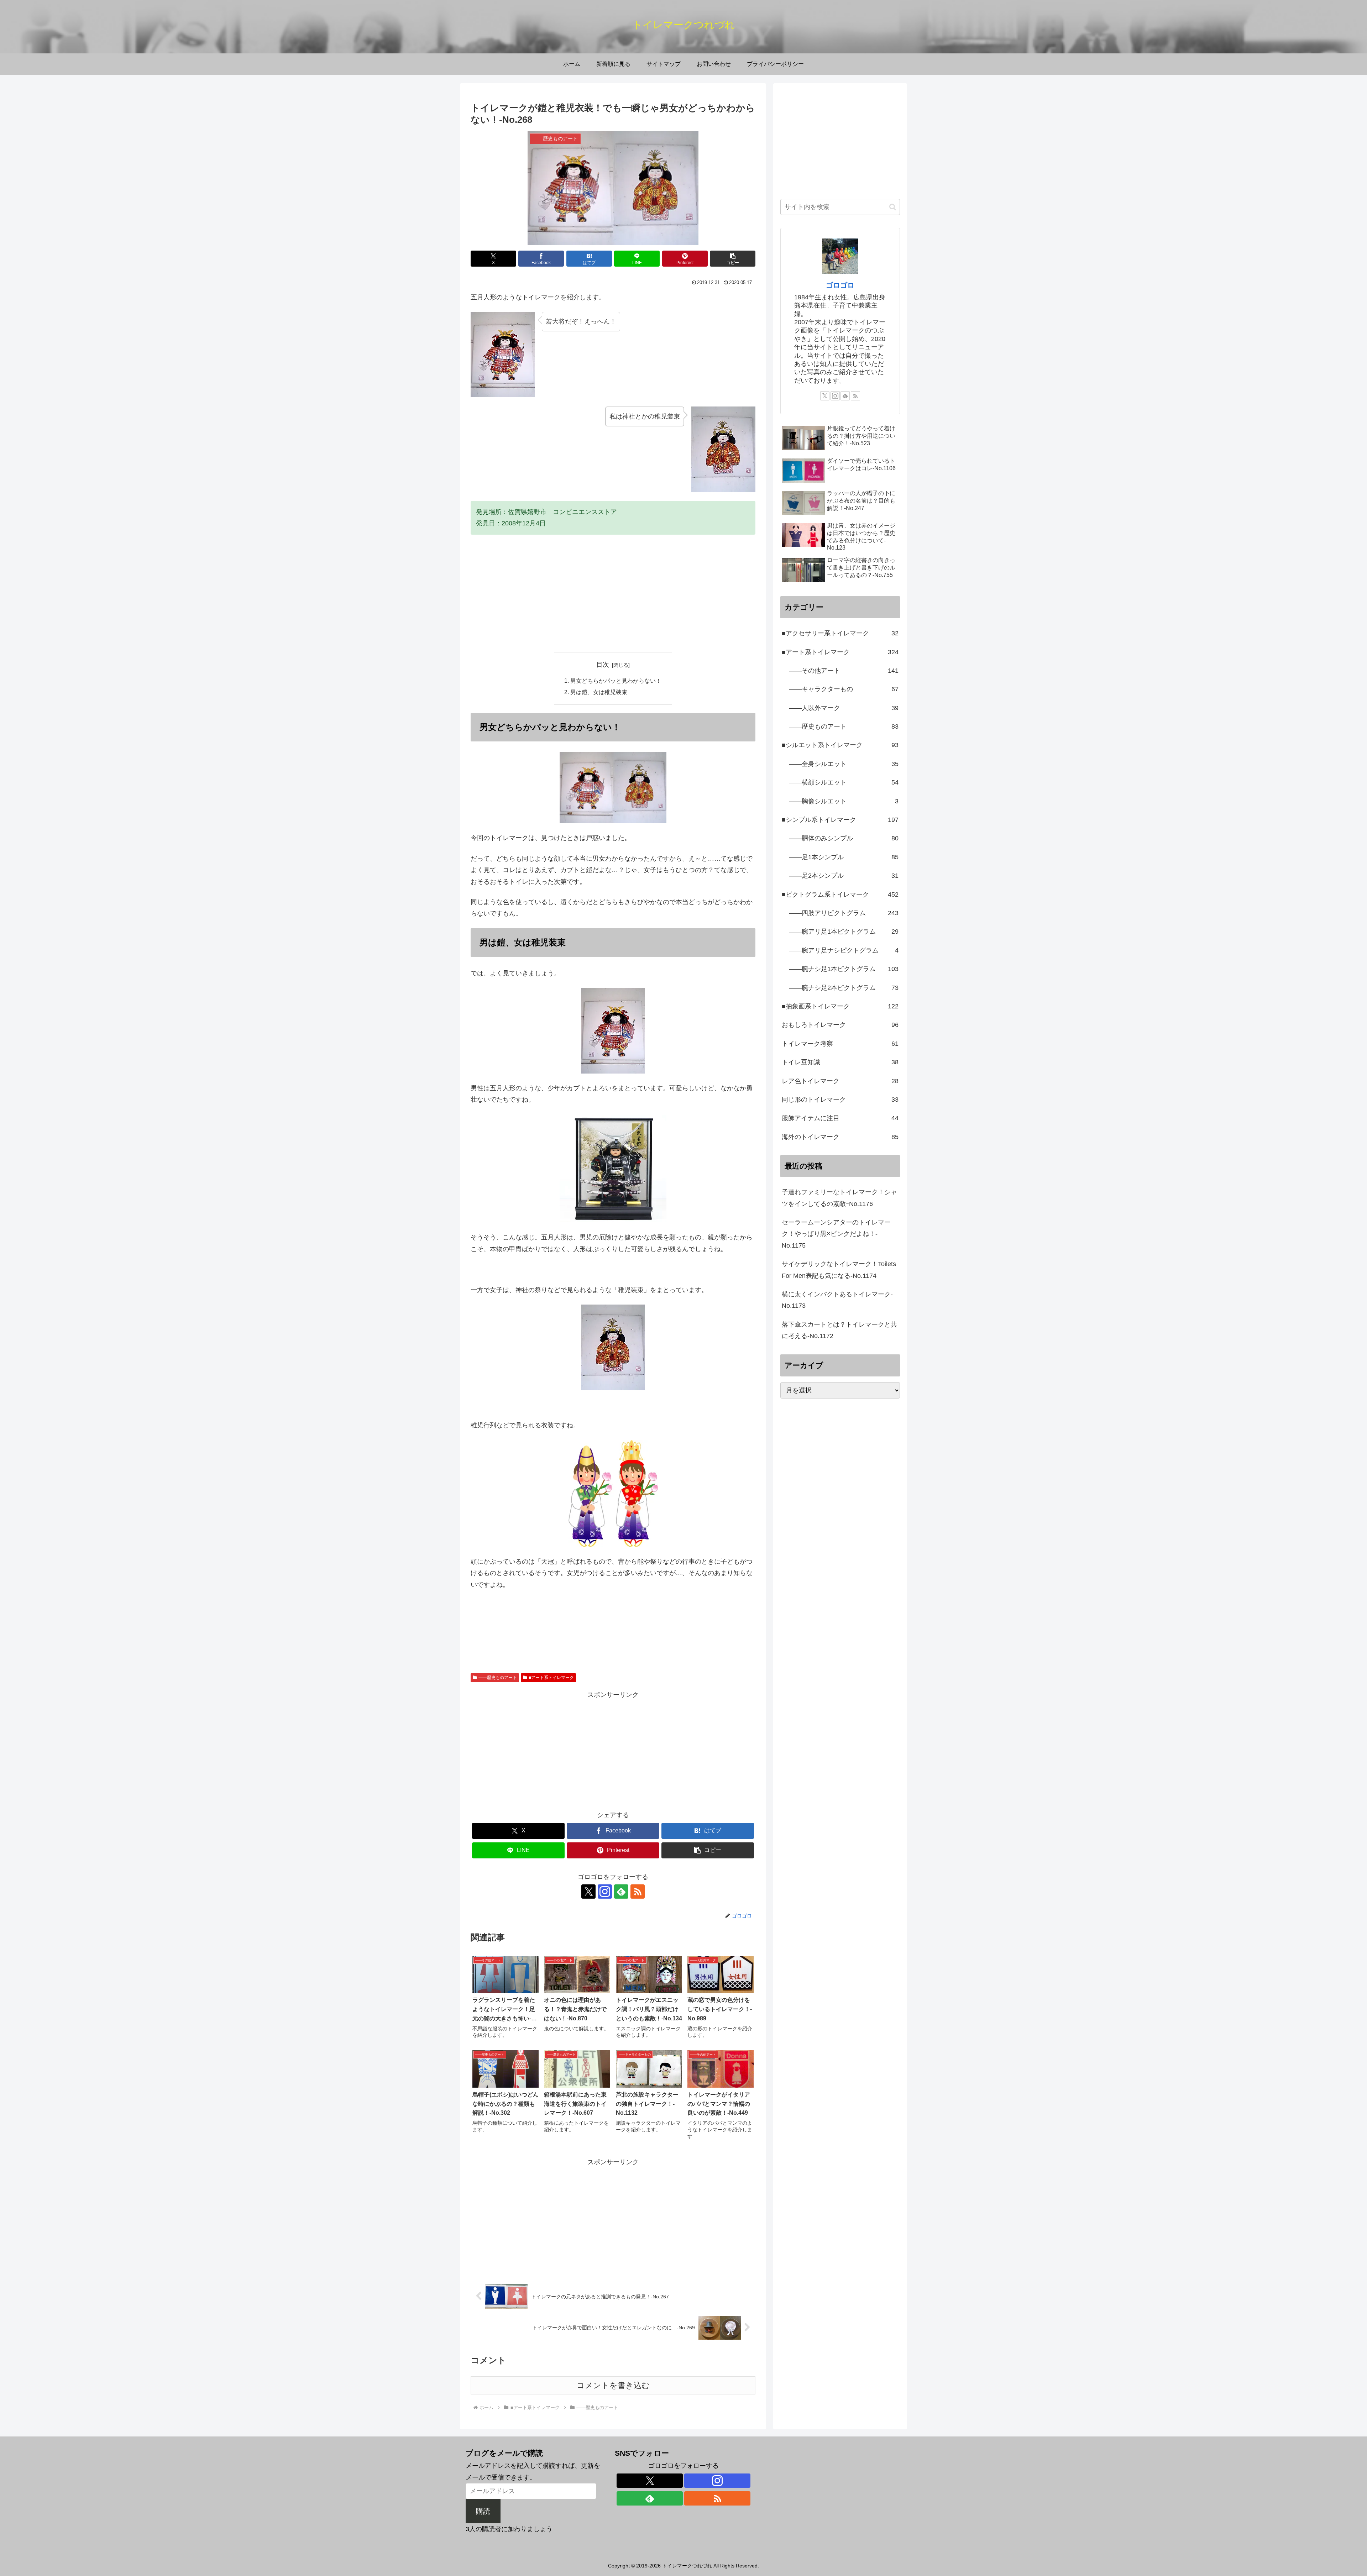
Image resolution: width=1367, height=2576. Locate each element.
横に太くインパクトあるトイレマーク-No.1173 (837, 1300)
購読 (483, 2511)
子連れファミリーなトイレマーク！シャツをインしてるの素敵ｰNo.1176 (839, 1198)
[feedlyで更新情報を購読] (621, 1892)
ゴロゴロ (840, 285)
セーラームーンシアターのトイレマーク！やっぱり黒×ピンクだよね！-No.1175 (836, 1234)
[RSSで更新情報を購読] (638, 1892)
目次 (603, 665)
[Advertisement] (613, 593)
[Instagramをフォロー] (605, 1892)
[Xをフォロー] (588, 1892)
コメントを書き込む (613, 2385)
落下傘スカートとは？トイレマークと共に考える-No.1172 (839, 1330)
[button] (733, 259)
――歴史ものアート (498, 1678)
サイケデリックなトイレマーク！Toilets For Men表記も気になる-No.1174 (839, 1270)
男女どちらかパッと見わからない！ (616, 681)
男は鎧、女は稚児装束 (599, 692)
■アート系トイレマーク (551, 1678)
